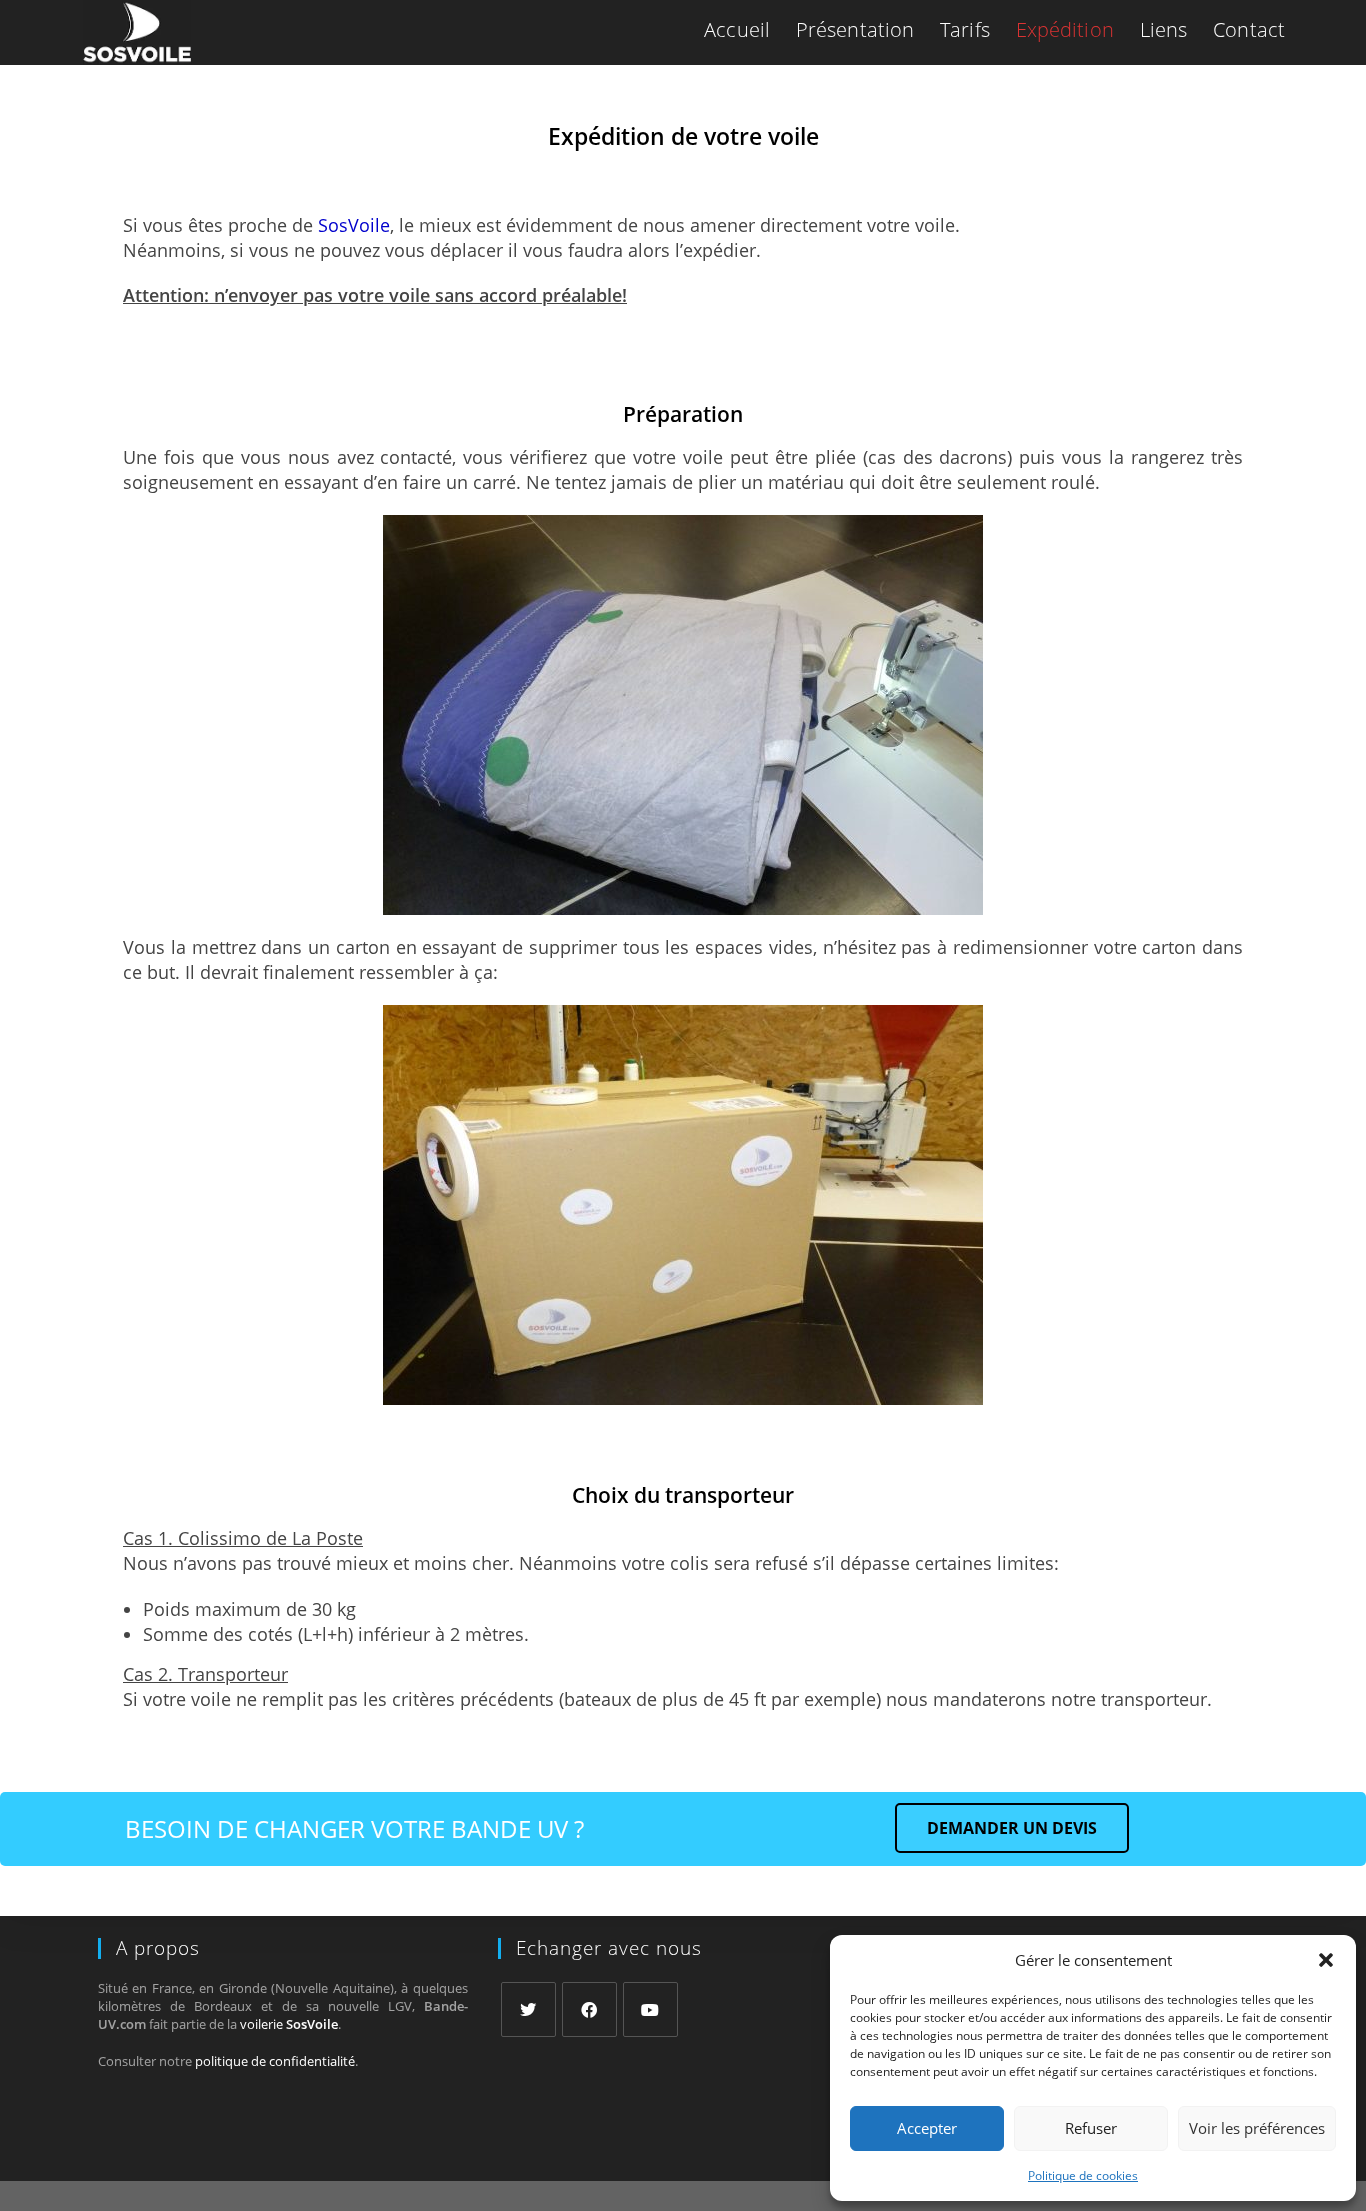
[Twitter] (528, 2009)
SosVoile (354, 225)
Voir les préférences (1257, 2128)
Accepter (927, 2128)
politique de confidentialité (275, 2061)
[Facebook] (589, 2009)
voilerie (289, 2024)
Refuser (1091, 2128)
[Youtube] (650, 2009)
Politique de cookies (1083, 2175)
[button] (1326, 1960)
